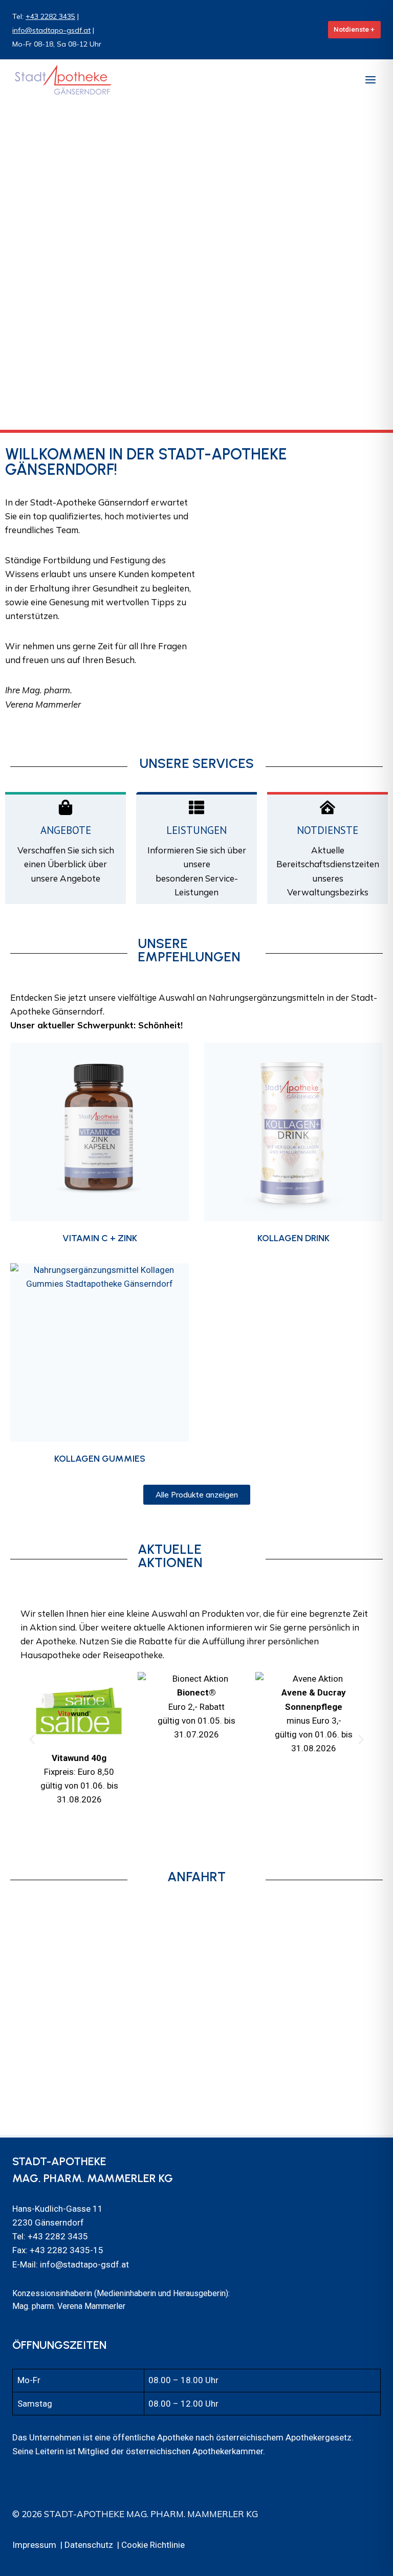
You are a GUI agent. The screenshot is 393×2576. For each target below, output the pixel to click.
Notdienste (327, 830)
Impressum (34, 2545)
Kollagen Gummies (100, 1459)
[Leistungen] (196, 807)
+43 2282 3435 (50, 16)
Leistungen (196, 830)
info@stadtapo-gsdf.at (51, 30)
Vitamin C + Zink (100, 1238)
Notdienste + (354, 29)
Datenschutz (89, 2545)
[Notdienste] (327, 807)
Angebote (66, 830)
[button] (32, 1739)
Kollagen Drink (293, 1238)
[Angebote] (65, 807)
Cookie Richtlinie (153, 2545)
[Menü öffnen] (370, 80)
